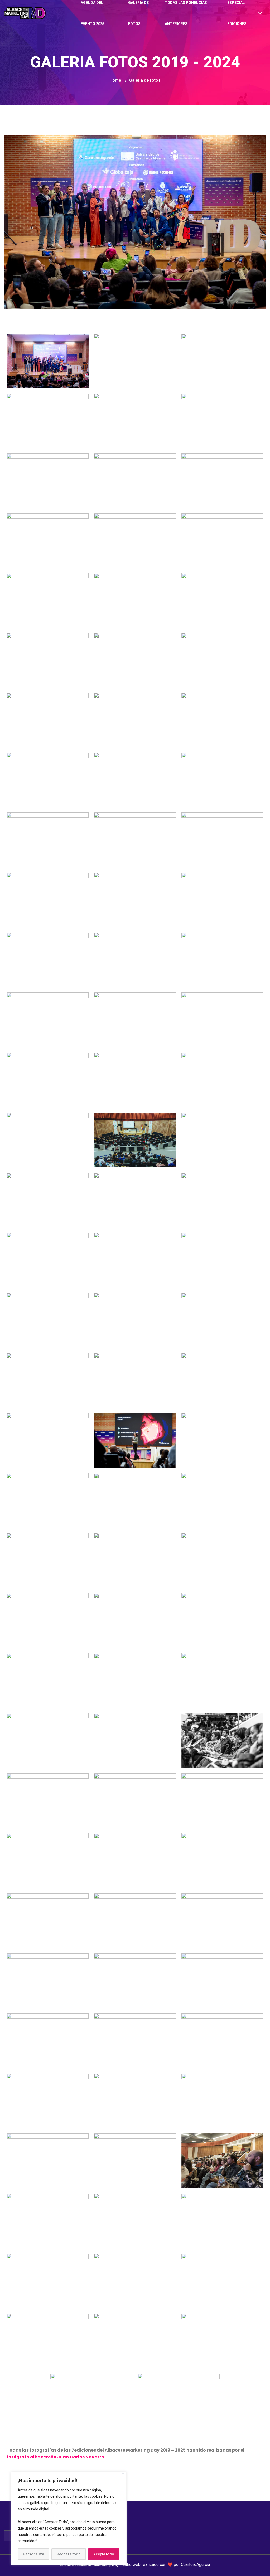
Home (115, 80)
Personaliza (33, 2554)
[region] (69, 2519)
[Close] (123, 2474)
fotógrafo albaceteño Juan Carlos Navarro (55, 2457)
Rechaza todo (69, 2554)
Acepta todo (104, 2554)
